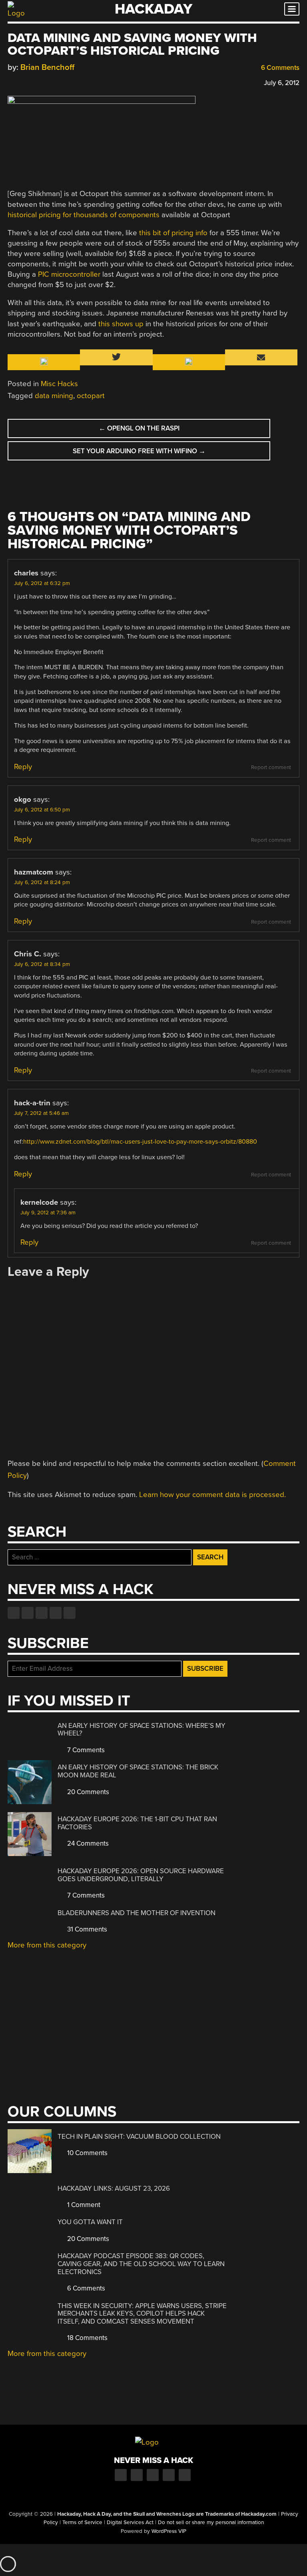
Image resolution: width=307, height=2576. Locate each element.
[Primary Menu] (292, 9)
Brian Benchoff (47, 67)
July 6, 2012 (282, 83)
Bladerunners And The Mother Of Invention (137, 1913)
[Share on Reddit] (46, 82)
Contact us (70, 1613)
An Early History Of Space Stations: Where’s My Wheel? (142, 1730)
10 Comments (87, 2153)
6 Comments (279, 68)
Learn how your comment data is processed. (212, 1495)
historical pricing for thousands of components (84, 215)
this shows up (121, 324)
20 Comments (87, 1792)
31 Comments (86, 1929)
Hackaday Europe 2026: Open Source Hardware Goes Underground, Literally (141, 1875)
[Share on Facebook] (12, 82)
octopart (91, 396)
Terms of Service (82, 2522)
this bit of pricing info (173, 233)
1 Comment (83, 2205)
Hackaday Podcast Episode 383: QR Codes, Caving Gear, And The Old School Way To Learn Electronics (141, 2264)
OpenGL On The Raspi (139, 428)
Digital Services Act (130, 2522)
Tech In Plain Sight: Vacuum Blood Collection (139, 2137)
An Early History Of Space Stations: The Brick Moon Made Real (138, 1771)
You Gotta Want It (90, 2222)
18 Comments (87, 2338)
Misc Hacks (59, 384)
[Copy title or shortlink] (58, 82)
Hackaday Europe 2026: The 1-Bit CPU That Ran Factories (137, 1823)
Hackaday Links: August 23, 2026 (114, 2188)
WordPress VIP (169, 2531)
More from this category (47, 1945)
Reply (23, 767)
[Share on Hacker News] (35, 82)
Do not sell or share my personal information (211, 2522)
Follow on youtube (42, 1613)
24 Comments (87, 1843)
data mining (54, 396)
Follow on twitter (28, 1613)
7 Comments (85, 1750)
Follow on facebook (14, 1613)
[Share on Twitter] (23, 82)
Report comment (271, 767)
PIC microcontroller (69, 274)
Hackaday (153, 9)
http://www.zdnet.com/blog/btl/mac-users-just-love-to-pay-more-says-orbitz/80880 (140, 1142)
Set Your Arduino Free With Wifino (139, 451)
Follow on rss (56, 1613)
